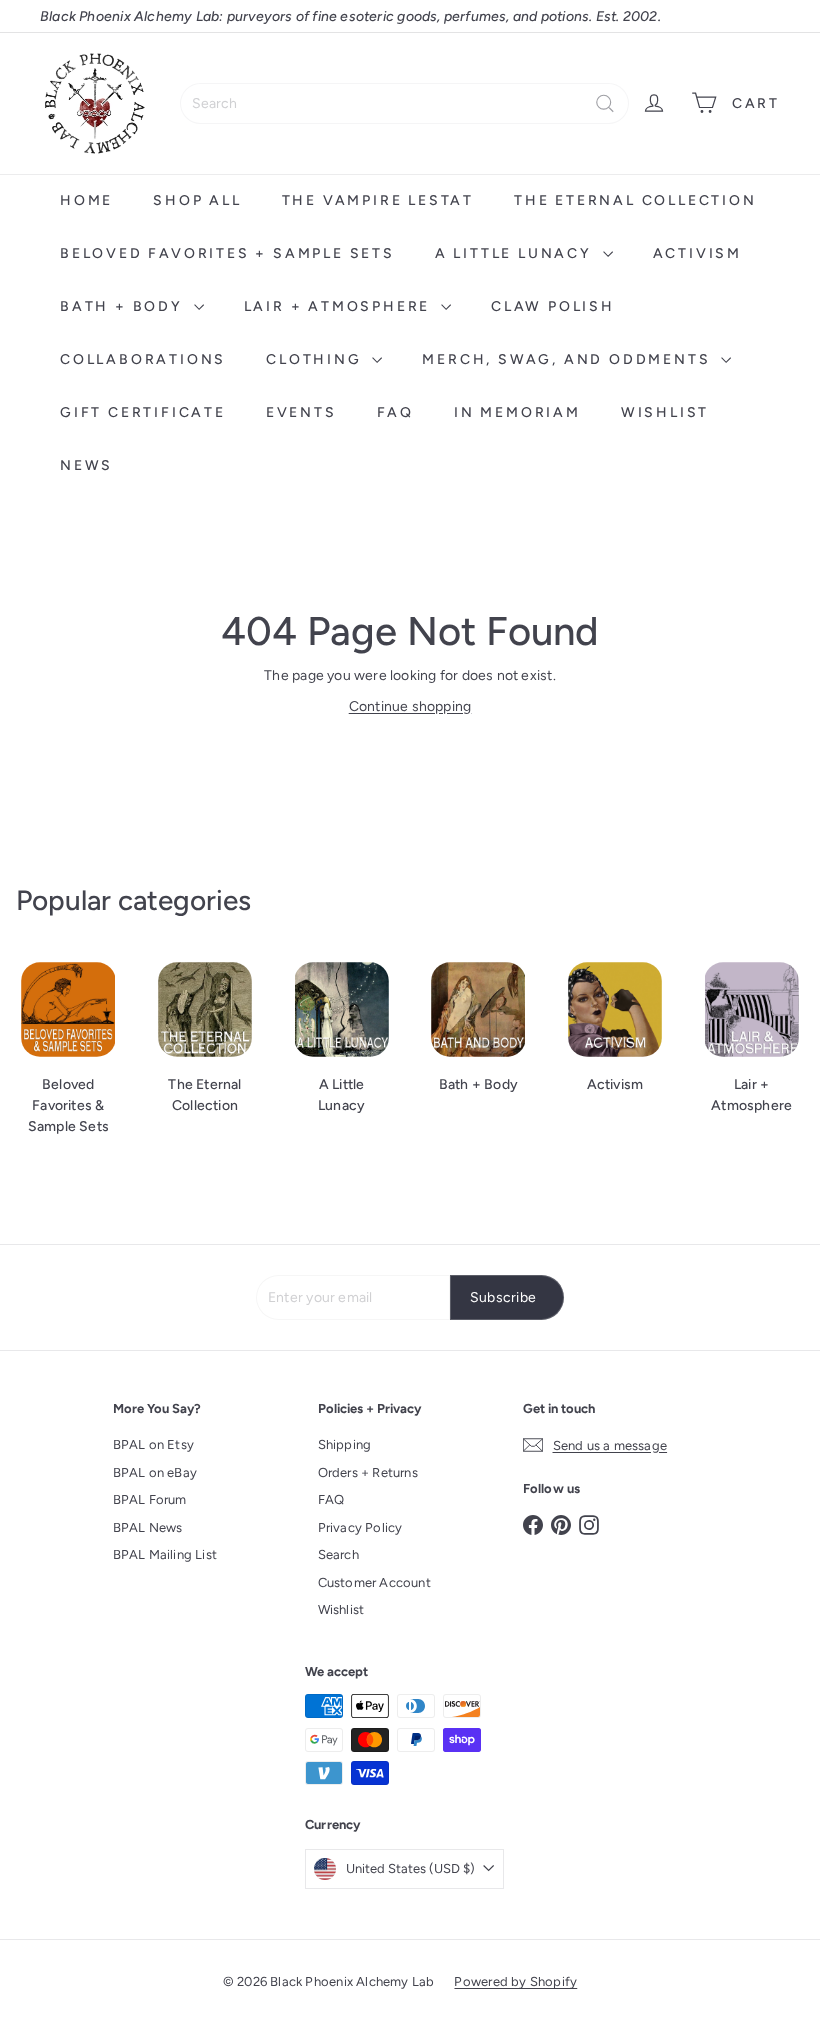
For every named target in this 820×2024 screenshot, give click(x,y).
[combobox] (404, 103)
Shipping (345, 1444)
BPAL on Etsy (154, 1444)
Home (86, 200)
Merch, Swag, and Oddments (569, 359)
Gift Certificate (143, 412)
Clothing (316, 359)
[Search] (605, 103)
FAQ (395, 412)
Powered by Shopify (515, 1981)
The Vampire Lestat (378, 200)
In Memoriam (517, 412)
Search (338, 1554)
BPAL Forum (150, 1499)
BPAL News (148, 1527)
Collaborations (143, 359)
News (86, 465)
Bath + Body (124, 306)
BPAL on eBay (155, 1472)
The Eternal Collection (635, 200)
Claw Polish (553, 306)
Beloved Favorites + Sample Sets (227, 253)
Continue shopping (410, 706)
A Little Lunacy (516, 253)
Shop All (197, 200)
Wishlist (665, 412)
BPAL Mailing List (165, 1554)
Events (301, 412)
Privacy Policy (360, 1527)
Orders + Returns (368, 1472)
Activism (697, 253)
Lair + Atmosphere (340, 306)
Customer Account (374, 1582)
